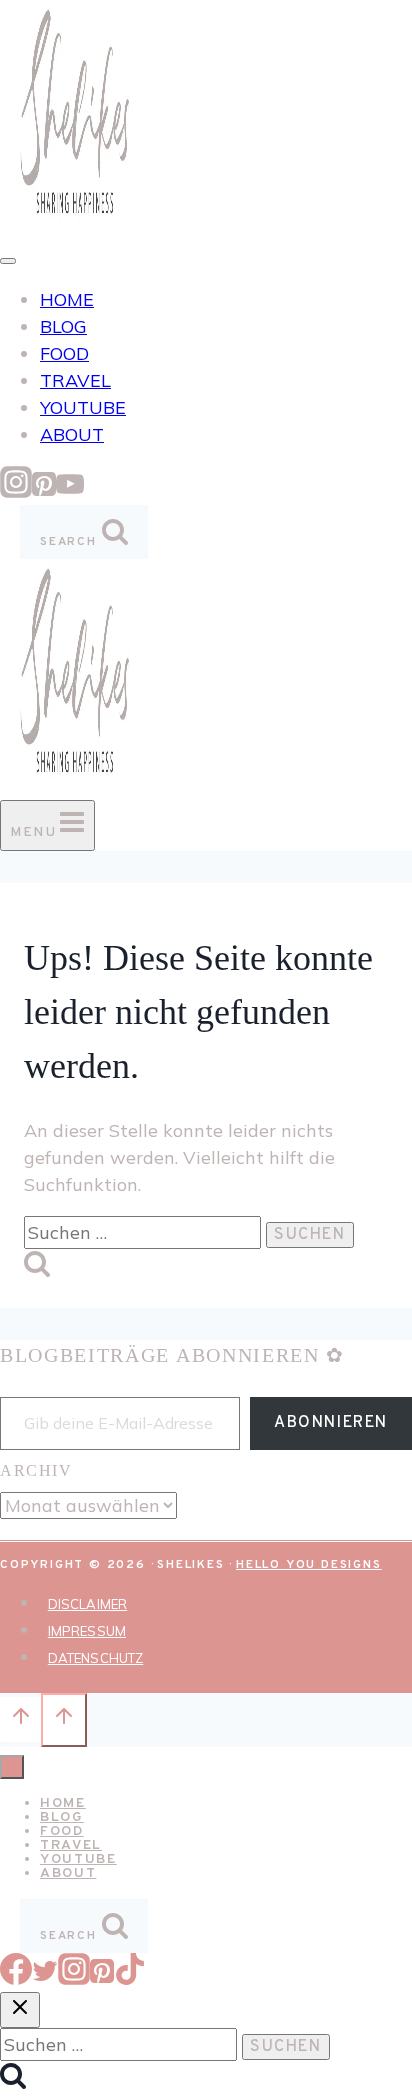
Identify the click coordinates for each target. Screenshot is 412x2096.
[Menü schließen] (12, 1767)
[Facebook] (16, 1978)
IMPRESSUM (87, 1631)
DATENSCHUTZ (95, 1658)
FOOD (64, 353)
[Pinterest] (44, 491)
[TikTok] (130, 1978)
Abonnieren (331, 1423)
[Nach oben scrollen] (20, 1719)
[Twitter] (45, 1978)
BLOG (63, 326)
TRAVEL (75, 380)
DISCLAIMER (87, 1604)
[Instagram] (16, 491)
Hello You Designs (309, 1565)
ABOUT (72, 434)
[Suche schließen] (20, 2010)
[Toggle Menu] (8, 261)
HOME (67, 299)
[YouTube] (70, 491)
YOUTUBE (83, 407)
